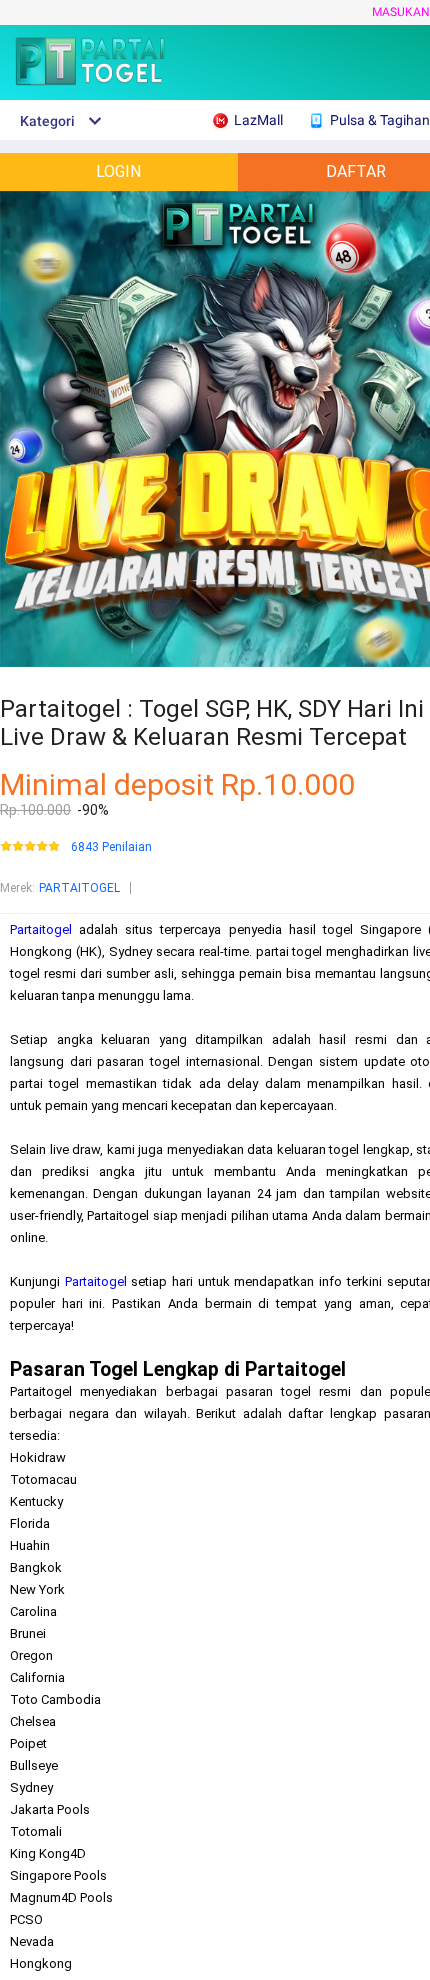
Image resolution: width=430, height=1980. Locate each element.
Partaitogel (41, 929)
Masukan (401, 12)
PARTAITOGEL (79, 888)
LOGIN (118, 171)
